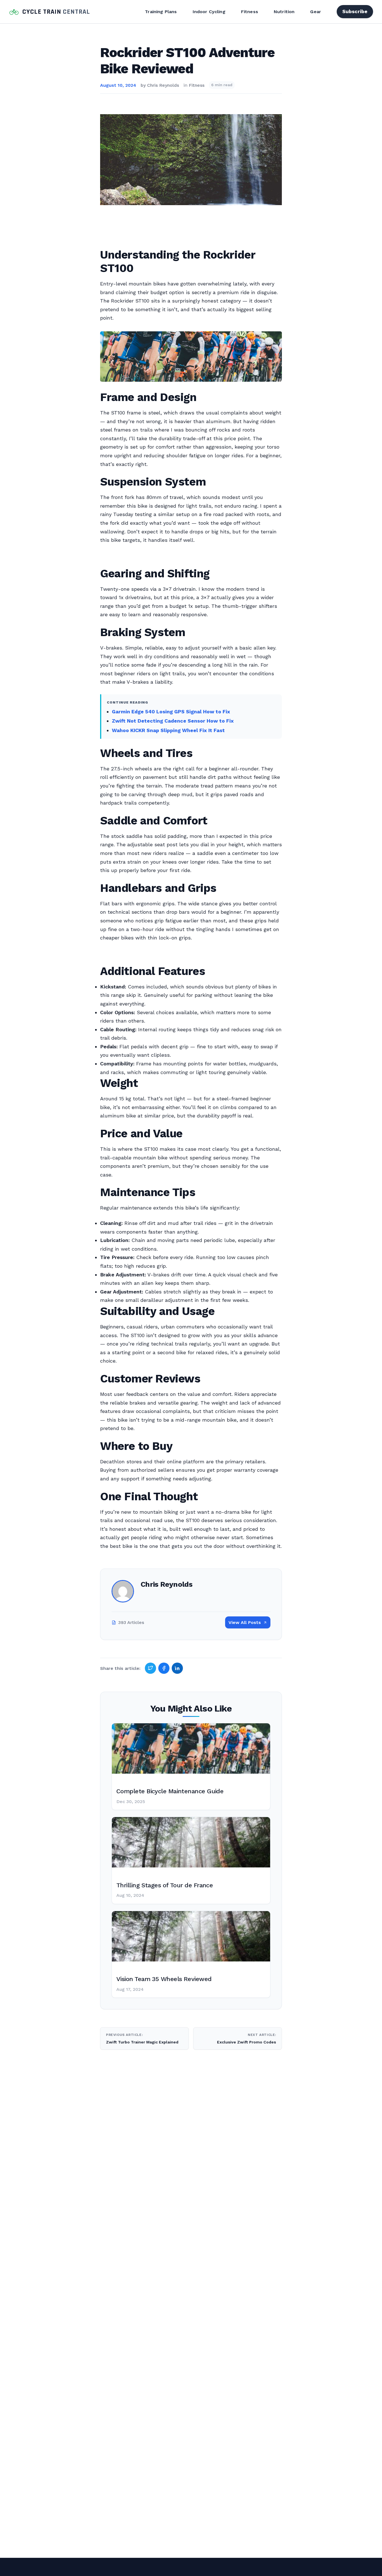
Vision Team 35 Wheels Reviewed (164, 1979)
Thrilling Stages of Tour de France (165, 1885)
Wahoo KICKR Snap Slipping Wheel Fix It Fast (168, 730)
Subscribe (355, 11)
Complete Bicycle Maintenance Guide (170, 1791)
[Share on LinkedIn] (177, 1668)
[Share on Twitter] (150, 1668)
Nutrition (284, 12)
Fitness (250, 12)
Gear (316, 12)
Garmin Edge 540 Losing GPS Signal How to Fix (171, 712)
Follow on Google (297, 2565)
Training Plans (161, 12)
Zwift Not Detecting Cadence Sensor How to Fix (173, 721)
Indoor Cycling (209, 12)
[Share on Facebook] (164, 1668)
